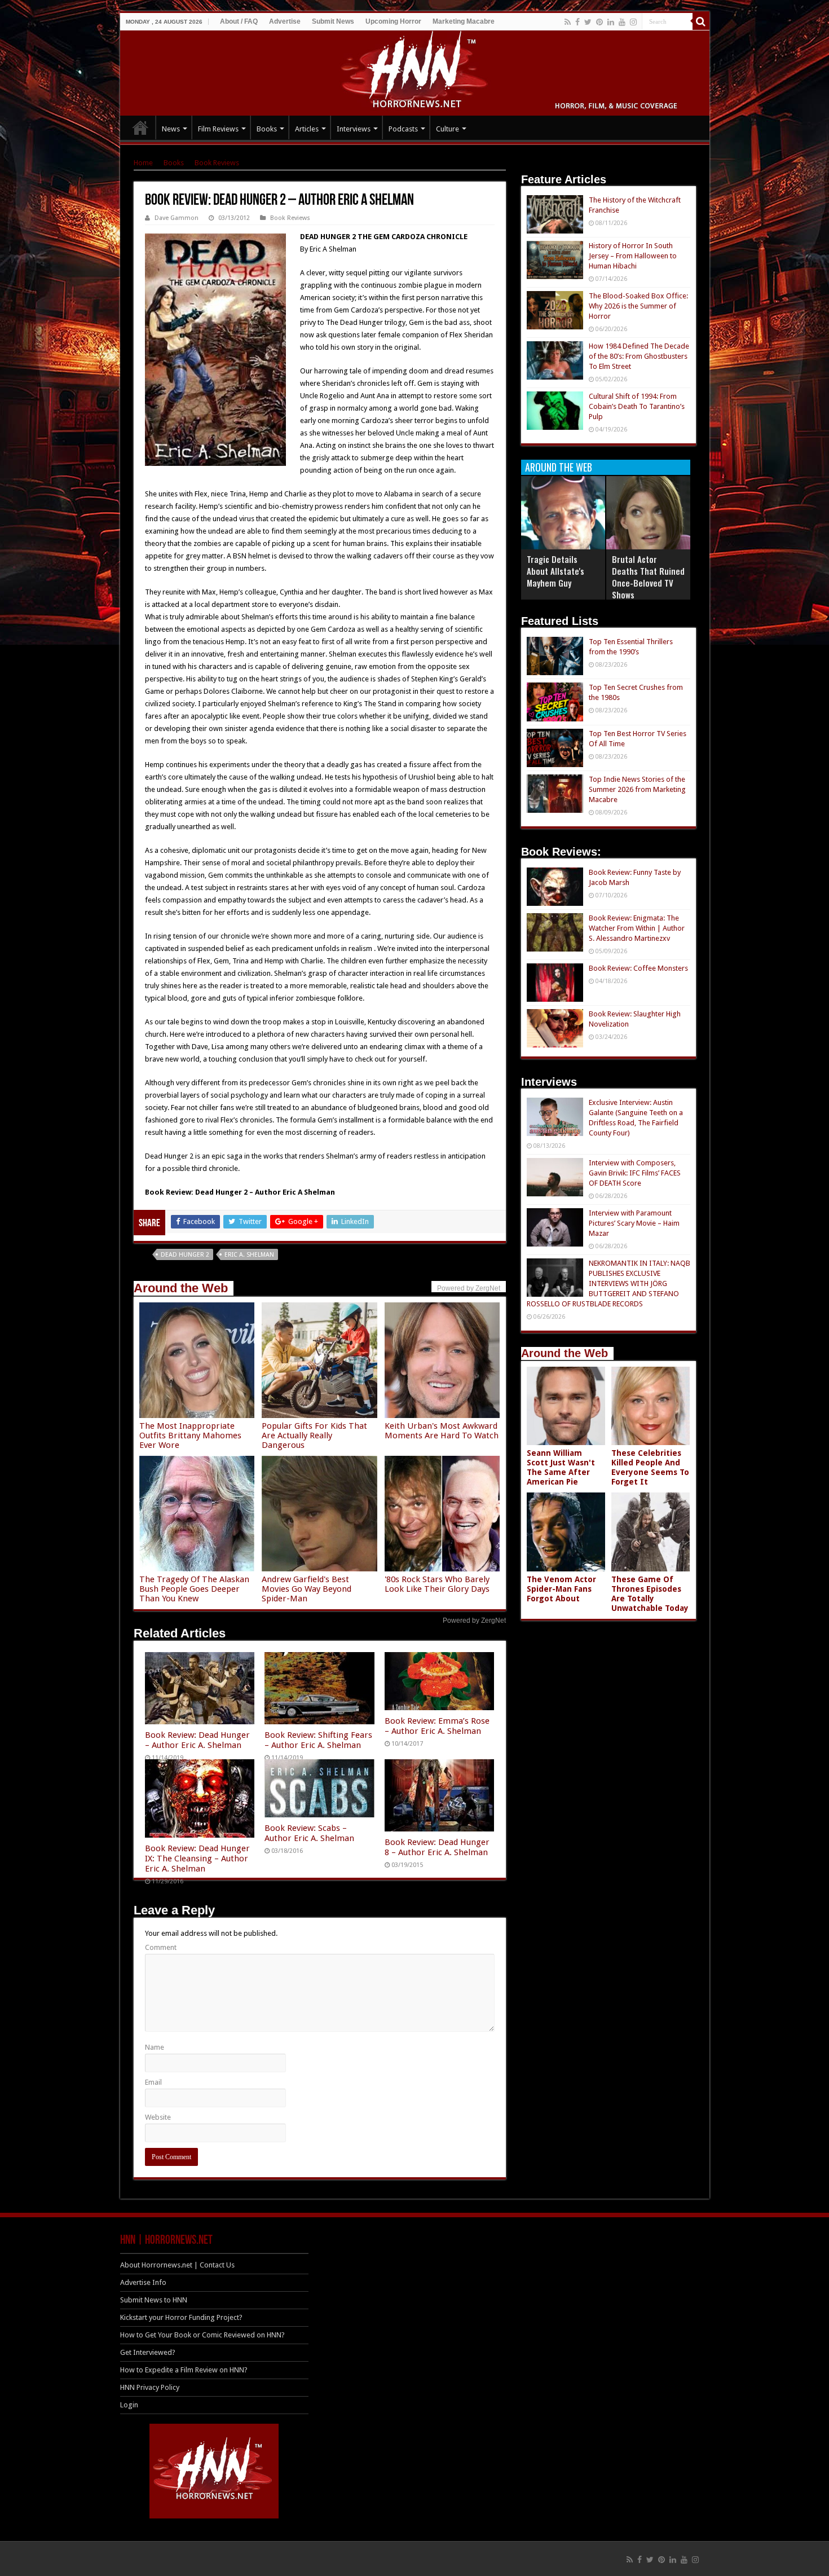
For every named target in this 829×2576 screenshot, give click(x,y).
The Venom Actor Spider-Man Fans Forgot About (561, 1589)
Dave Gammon (177, 218)
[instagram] (633, 22)
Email (153, 2082)
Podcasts (403, 129)
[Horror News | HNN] (415, 71)
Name (155, 2047)
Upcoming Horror (393, 21)
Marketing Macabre (464, 21)
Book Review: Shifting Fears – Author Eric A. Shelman (318, 1740)
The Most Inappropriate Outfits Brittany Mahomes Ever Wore (190, 1435)
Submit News (333, 21)
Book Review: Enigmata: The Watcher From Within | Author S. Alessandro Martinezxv (637, 928)
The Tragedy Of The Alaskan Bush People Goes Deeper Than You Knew (194, 1589)
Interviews (354, 129)
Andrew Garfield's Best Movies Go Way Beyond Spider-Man (307, 1589)
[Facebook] (577, 22)
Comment (161, 1947)
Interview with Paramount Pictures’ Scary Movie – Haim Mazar (634, 1223)
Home (143, 163)
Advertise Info (143, 2282)
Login (129, 2405)
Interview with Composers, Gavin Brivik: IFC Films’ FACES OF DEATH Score (635, 1173)
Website (158, 2117)
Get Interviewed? (148, 2352)
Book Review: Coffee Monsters (638, 968)
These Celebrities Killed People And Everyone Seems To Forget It (650, 1467)
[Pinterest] (599, 22)
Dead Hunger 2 (185, 1255)
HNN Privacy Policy (150, 2387)
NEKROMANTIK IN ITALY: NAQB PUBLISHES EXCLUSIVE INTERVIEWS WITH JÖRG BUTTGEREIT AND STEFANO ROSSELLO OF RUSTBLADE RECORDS (608, 1283)
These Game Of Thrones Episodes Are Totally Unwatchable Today (650, 1594)
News (171, 129)
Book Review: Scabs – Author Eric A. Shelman (309, 1833)
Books (267, 129)
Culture (447, 129)
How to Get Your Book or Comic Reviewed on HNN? (202, 2335)
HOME (140, 127)
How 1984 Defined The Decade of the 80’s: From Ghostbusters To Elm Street (639, 356)
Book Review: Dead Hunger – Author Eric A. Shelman (197, 1740)
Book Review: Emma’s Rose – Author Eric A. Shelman (437, 1726)
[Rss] (568, 22)
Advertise (285, 21)
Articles (307, 129)
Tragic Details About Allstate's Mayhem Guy (555, 571)
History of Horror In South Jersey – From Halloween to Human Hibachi (633, 256)
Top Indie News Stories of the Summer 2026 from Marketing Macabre (637, 789)
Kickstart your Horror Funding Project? (181, 2317)
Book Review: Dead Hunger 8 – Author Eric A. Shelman (437, 1847)
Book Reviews (217, 163)
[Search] (701, 21)
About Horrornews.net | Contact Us (177, 2265)
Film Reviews (218, 129)
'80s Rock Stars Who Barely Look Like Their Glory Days (437, 1584)
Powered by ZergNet (474, 1621)
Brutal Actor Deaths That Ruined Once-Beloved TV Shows (648, 577)
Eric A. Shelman (249, 1255)
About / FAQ (239, 21)
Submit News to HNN (154, 2300)
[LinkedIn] (611, 22)
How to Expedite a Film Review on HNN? (184, 2370)
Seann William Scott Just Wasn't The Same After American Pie (561, 1467)
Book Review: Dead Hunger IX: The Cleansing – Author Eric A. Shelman (197, 1859)
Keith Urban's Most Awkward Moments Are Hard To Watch (442, 1431)
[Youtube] (622, 22)
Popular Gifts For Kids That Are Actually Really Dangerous (314, 1435)
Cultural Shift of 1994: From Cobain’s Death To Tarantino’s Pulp (637, 406)
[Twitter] (588, 22)
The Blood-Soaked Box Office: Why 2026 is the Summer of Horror (638, 306)
